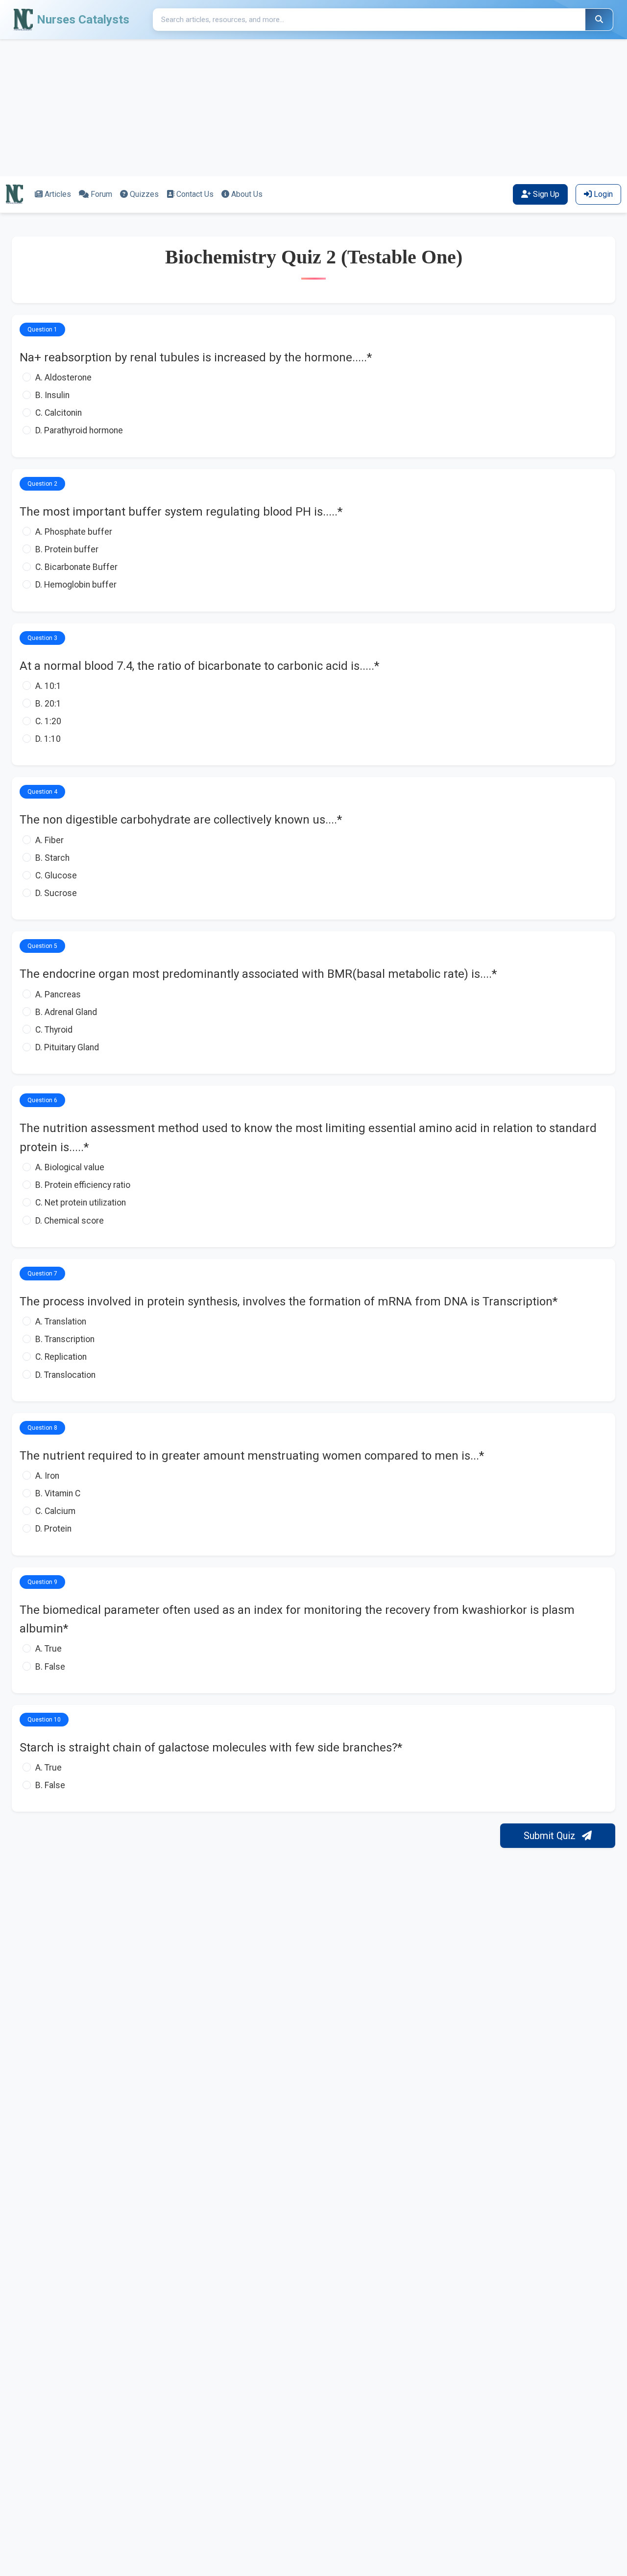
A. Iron (47, 1476)
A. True (48, 1649)
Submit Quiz (551, 1836)
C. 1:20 (48, 721)
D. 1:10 (48, 739)
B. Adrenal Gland (66, 1012)
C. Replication (61, 1357)
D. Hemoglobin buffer (76, 585)
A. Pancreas (58, 994)
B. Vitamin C (58, 1493)
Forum (101, 194)
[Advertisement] (294, 108)
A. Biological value (70, 1167)
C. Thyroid (54, 1030)
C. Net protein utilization (81, 1203)
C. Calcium (55, 1511)
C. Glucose (56, 875)
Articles (58, 194)
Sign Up (546, 194)
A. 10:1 (48, 686)
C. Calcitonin (59, 413)
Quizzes (144, 194)
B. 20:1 (48, 704)
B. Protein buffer (67, 549)
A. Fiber (49, 840)
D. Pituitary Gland (67, 1047)
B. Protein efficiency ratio (83, 1185)
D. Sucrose (56, 893)
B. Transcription (65, 1339)
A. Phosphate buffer (74, 532)
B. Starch (52, 858)
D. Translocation (65, 1375)
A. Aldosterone (63, 378)
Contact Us (195, 194)
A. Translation (61, 1322)
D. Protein (53, 1529)
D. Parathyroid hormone (79, 430)
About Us (247, 194)
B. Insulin (52, 395)
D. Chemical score (70, 1221)
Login (603, 194)
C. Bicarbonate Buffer (76, 567)
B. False (50, 1667)
